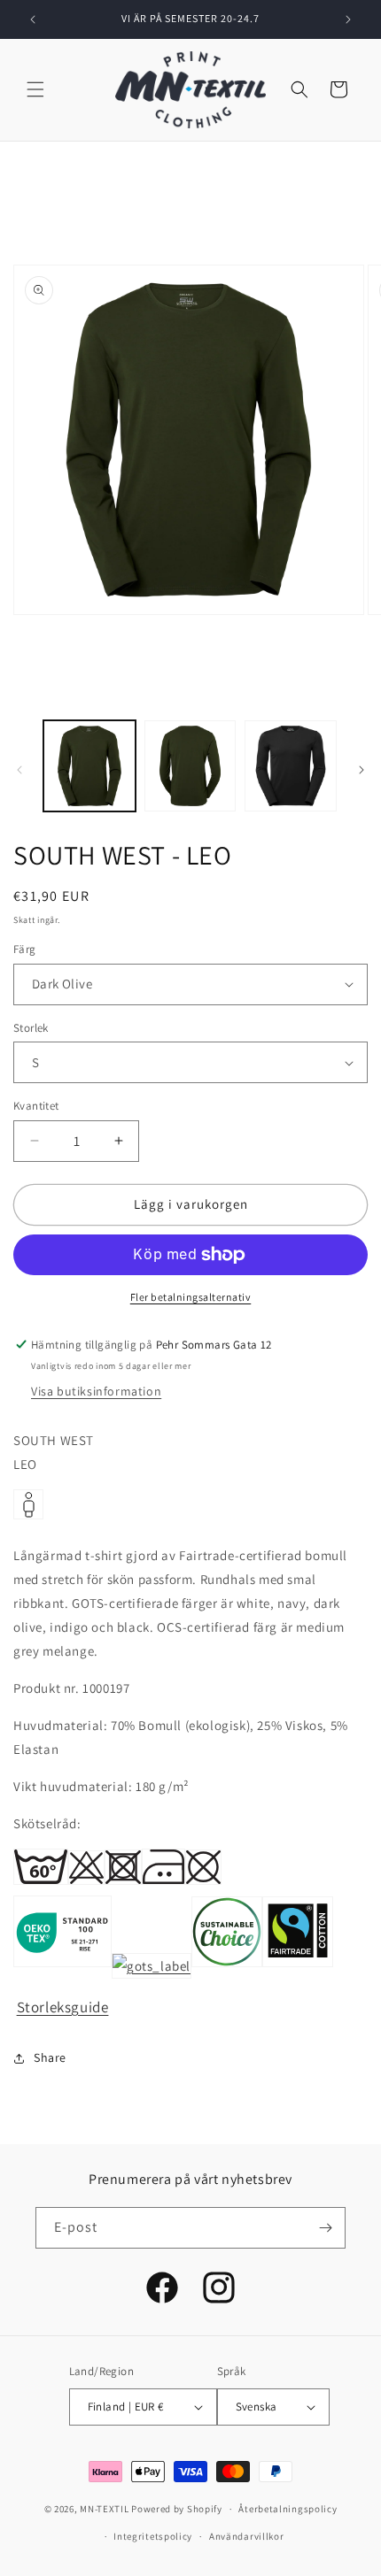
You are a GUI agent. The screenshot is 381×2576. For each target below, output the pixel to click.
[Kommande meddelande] (348, 19)
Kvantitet (36, 1106)
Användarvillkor (247, 2536)
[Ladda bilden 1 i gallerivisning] (89, 766)
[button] (35, 89)
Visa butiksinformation (96, 1391)
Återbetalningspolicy (288, 2509)
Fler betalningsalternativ (191, 1297)
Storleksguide (63, 2007)
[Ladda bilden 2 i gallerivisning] (190, 766)
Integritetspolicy (153, 2536)
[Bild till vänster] (19, 770)
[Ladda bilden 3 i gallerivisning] (291, 766)
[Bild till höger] (362, 770)
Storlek (31, 1028)
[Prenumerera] (325, 2228)
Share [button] (50, 2057)
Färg (25, 949)
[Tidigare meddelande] (33, 19)
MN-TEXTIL (104, 2509)
